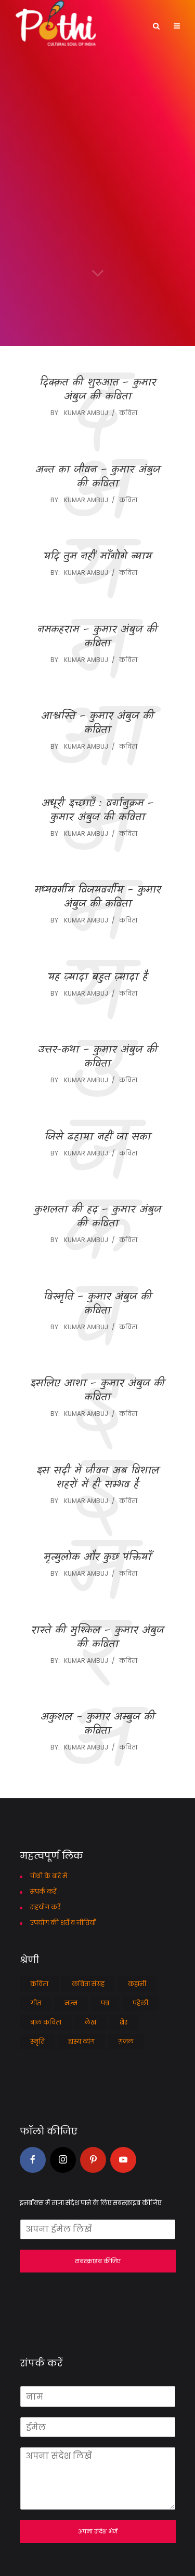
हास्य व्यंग (81, 2041)
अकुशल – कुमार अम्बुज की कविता (98, 1725)
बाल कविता (46, 2022)
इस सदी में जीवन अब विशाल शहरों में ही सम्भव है (98, 1478)
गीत (36, 2003)
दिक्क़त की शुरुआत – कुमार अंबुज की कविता (98, 390)
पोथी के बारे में (49, 1876)
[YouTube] (123, 2160)
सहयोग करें (45, 1907)
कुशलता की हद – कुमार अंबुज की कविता (98, 1217)
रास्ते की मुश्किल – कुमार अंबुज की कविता (97, 1638)
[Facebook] (33, 2160)
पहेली (140, 2003)
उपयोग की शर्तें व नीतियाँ (63, 1923)
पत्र (105, 2003)
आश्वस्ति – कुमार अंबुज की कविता (97, 724)
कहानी (137, 1984)
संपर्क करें (43, 1891)
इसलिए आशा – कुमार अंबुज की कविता (97, 1391)
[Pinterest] (93, 2160)
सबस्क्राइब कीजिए (98, 2261)
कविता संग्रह (88, 1984)
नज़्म (71, 2003)
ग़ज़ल (126, 2041)
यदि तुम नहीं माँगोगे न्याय (98, 557)
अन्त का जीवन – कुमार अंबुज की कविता (98, 477)
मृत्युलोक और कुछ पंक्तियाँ (97, 1558)
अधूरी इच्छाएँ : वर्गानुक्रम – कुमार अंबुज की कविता (98, 811)
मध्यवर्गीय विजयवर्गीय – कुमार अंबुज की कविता (97, 898)
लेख (90, 2022)
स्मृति (37, 2041)
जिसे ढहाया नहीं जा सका (98, 1138)
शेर (123, 2022)
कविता (128, 413)
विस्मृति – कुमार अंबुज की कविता (98, 1304)
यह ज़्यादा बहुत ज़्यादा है (98, 978)
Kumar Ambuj (86, 413)
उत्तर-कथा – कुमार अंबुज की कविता (98, 1057)
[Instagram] (63, 2160)
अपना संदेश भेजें (98, 2531)
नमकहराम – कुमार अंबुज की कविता (97, 637)
